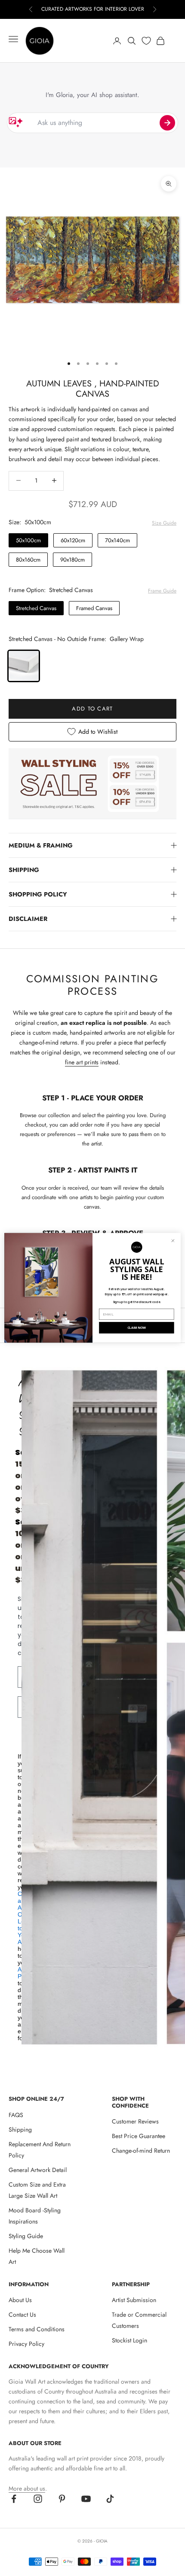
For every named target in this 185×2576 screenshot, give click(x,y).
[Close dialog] (173, 1241)
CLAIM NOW (137, 1328)
